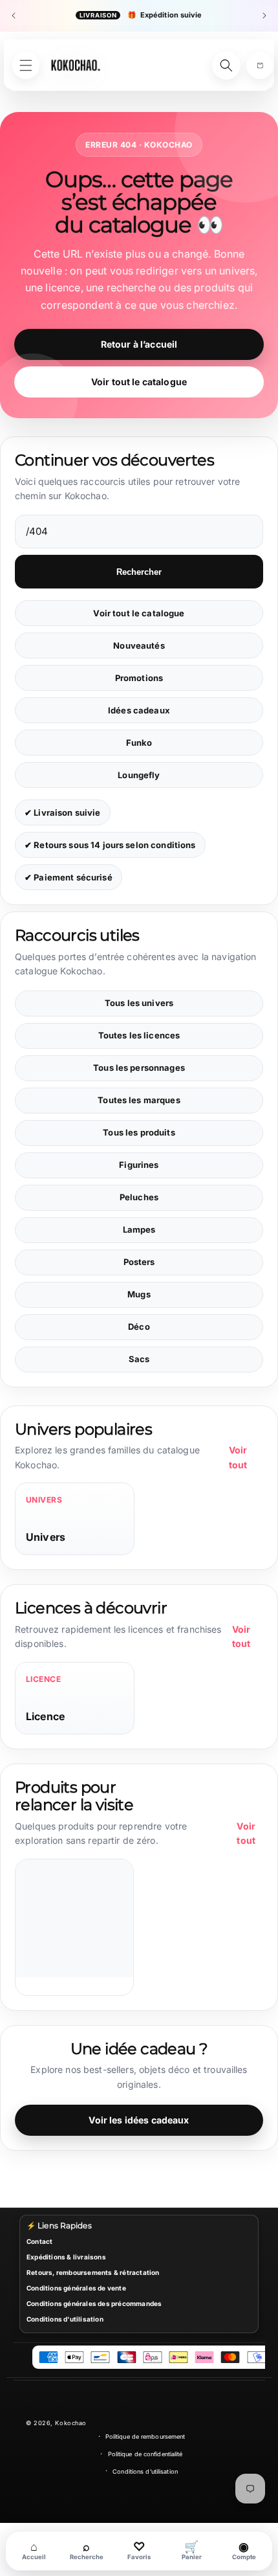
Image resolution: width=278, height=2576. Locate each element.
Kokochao (70, 2423)
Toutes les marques (139, 1100)
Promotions (139, 678)
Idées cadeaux (139, 710)
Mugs (139, 1294)
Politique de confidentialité (145, 2454)
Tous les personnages (139, 1068)
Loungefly (139, 775)
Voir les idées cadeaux (139, 2120)
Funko (139, 743)
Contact (39, 2241)
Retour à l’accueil (139, 344)
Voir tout (238, 1457)
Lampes (139, 1229)
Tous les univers (139, 1003)
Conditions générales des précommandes (94, 2303)
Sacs (139, 1359)
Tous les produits (139, 1132)
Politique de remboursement (145, 2436)
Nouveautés (139, 645)
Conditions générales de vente (76, 2288)
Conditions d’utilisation (145, 2471)
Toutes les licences (139, 1035)
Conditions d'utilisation (65, 2319)
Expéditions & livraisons (66, 2257)
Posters (139, 1262)
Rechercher (139, 572)
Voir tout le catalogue (139, 382)
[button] (260, 65)
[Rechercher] (226, 65)
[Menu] (26, 65)
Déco (139, 1327)
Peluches (139, 1197)
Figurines (139, 1165)
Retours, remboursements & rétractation (93, 2272)
